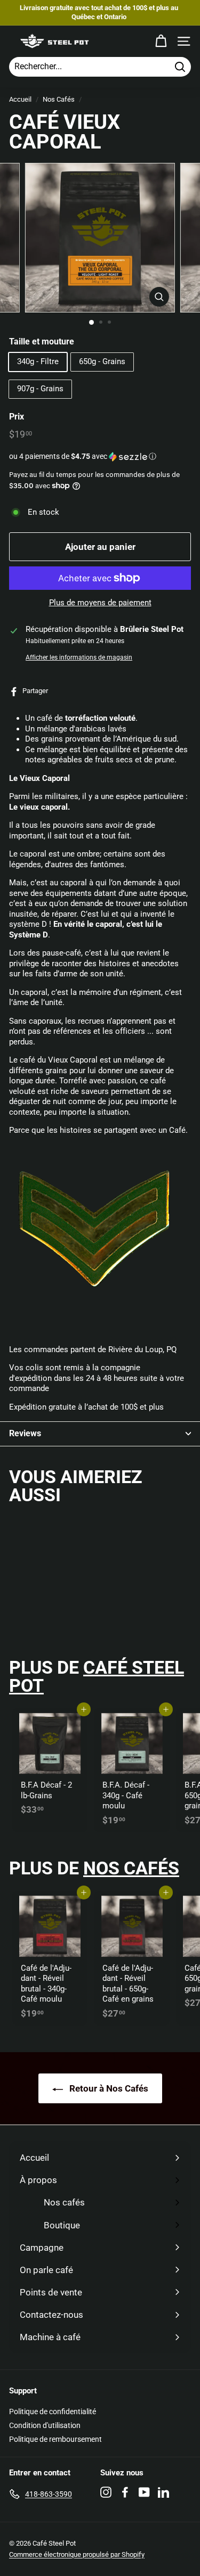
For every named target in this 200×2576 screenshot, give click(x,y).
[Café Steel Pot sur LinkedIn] (163, 2492)
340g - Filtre (38, 361)
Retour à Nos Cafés (108, 2088)
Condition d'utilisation (45, 2425)
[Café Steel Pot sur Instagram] (106, 2492)
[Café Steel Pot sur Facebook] (125, 2492)
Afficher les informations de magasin (79, 657)
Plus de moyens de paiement (100, 603)
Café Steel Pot (97, 1676)
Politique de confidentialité (53, 2412)
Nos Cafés (59, 99)
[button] (100, 456)
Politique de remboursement (55, 2439)
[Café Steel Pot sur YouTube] (144, 2492)
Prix (17, 417)
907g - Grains (40, 389)
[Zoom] (159, 297)
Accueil (20, 99)
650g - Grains (102, 361)
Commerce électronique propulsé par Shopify (77, 2554)
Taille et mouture (42, 341)
